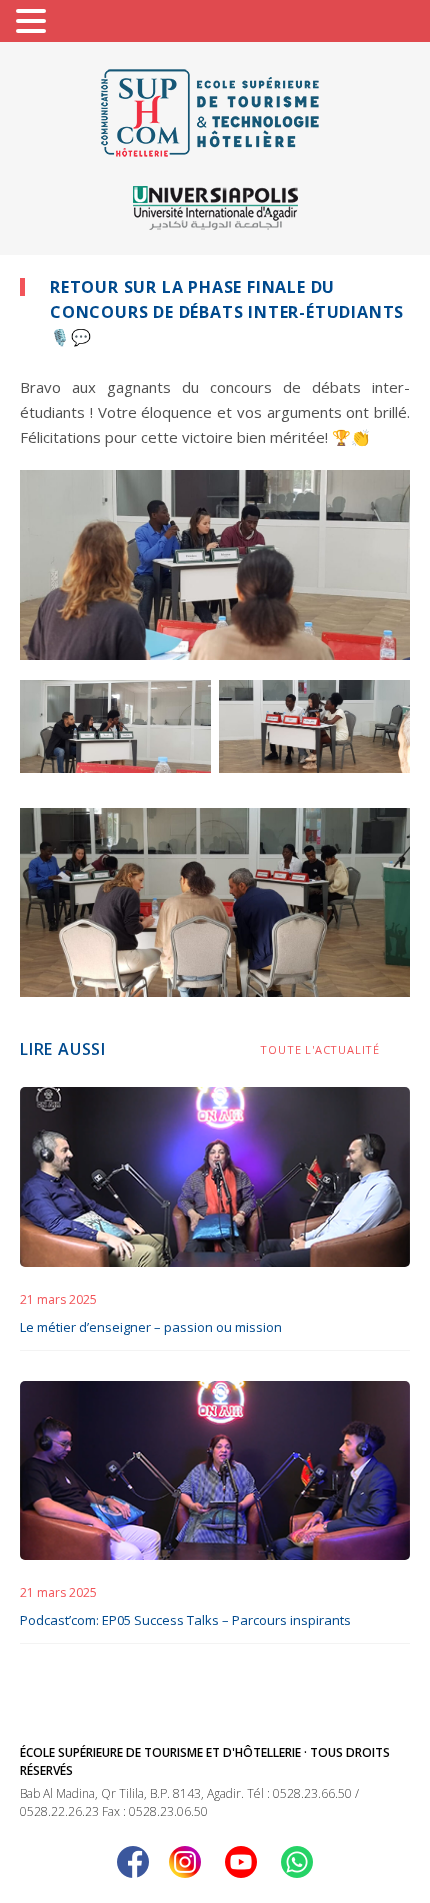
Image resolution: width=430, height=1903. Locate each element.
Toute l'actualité (320, 1049)
